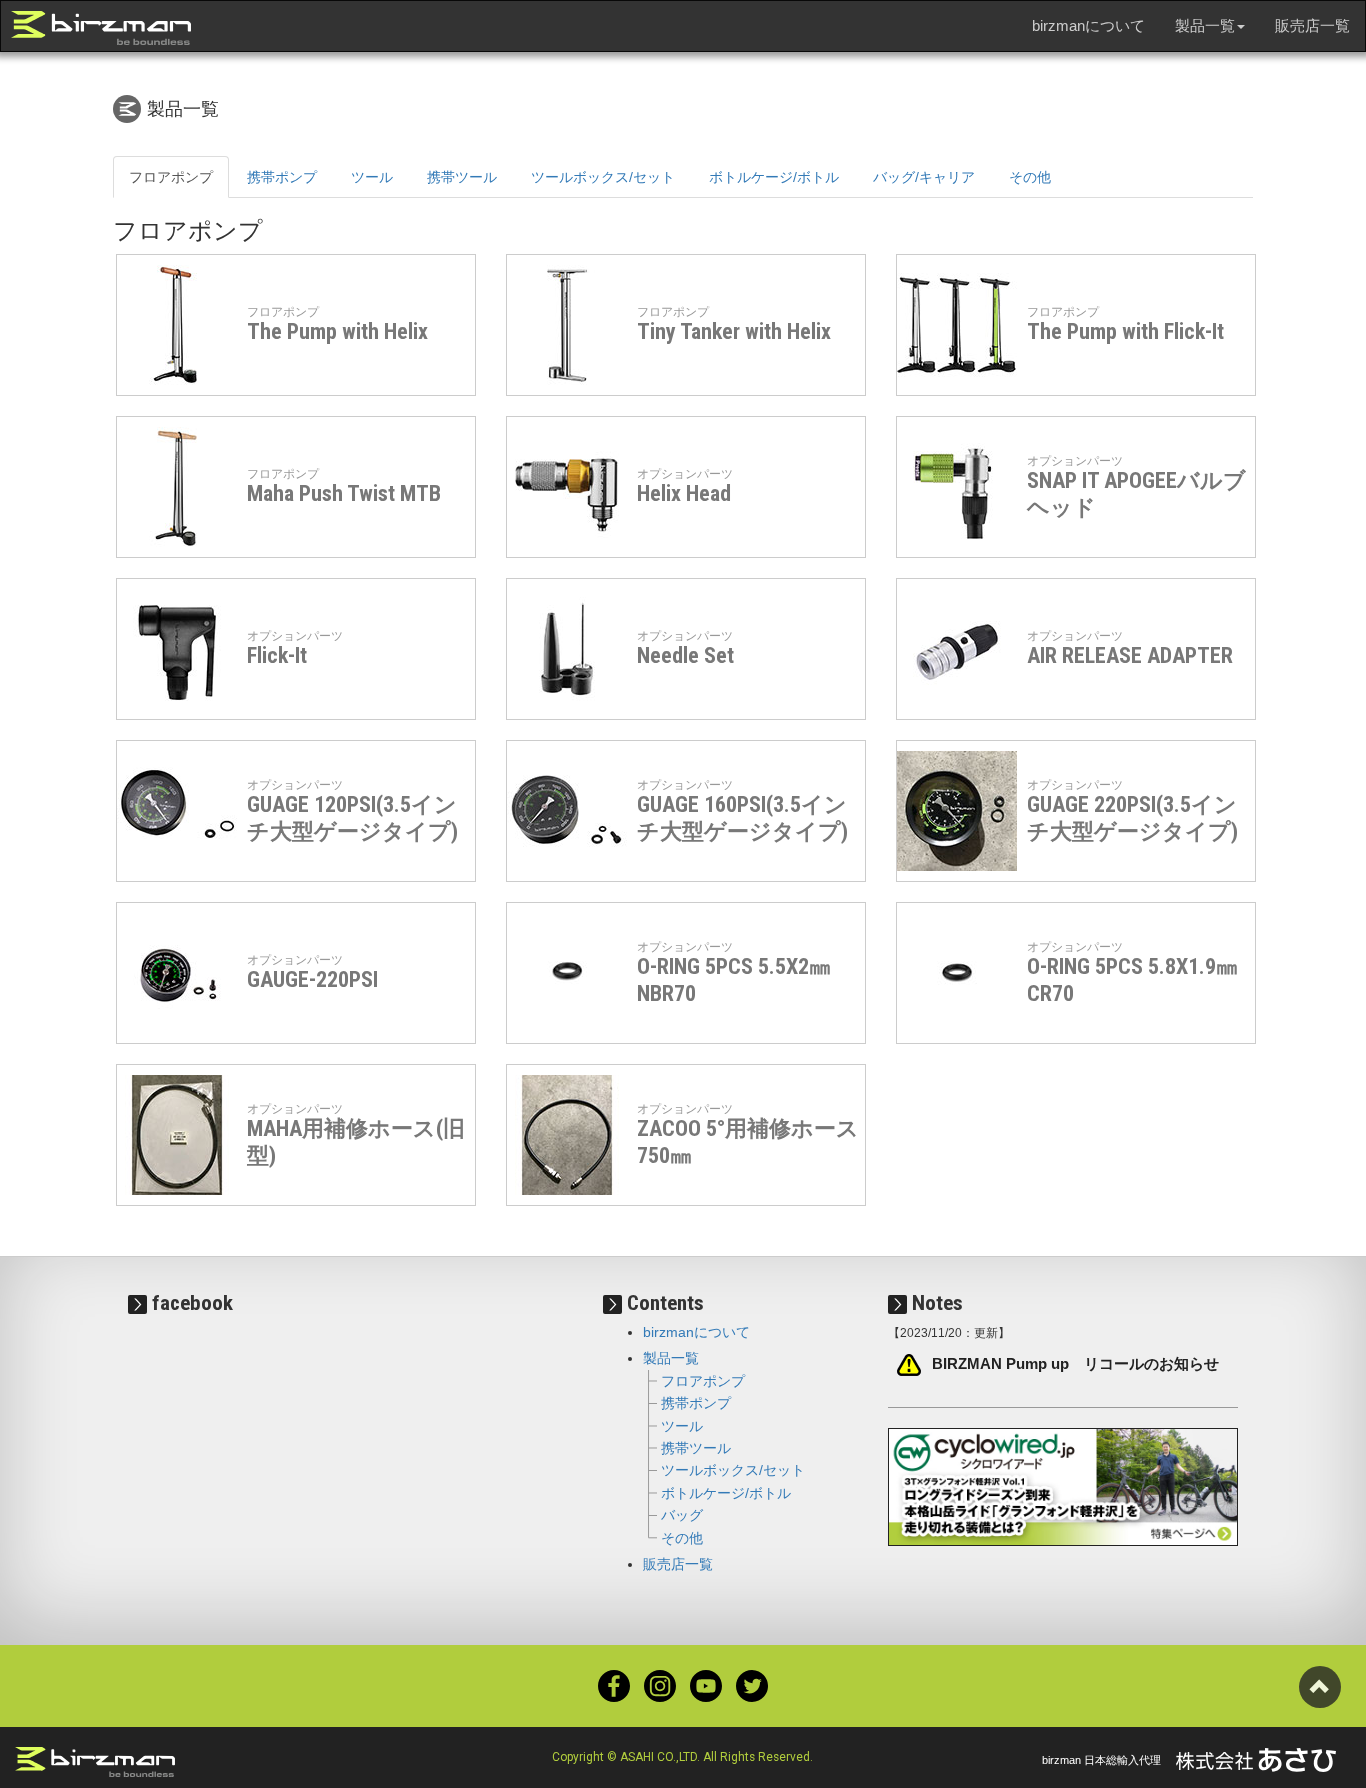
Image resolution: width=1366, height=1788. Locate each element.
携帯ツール (462, 177)
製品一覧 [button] (1205, 25)
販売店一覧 (1312, 25)
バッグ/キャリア (924, 177)
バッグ (682, 1515)
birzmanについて (1088, 25)
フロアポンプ (171, 177)
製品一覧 (671, 1358)
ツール (372, 177)
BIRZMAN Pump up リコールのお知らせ (1075, 1364)
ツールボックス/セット (603, 177)
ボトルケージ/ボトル (774, 177)
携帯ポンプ (282, 177)
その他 (1030, 177)
